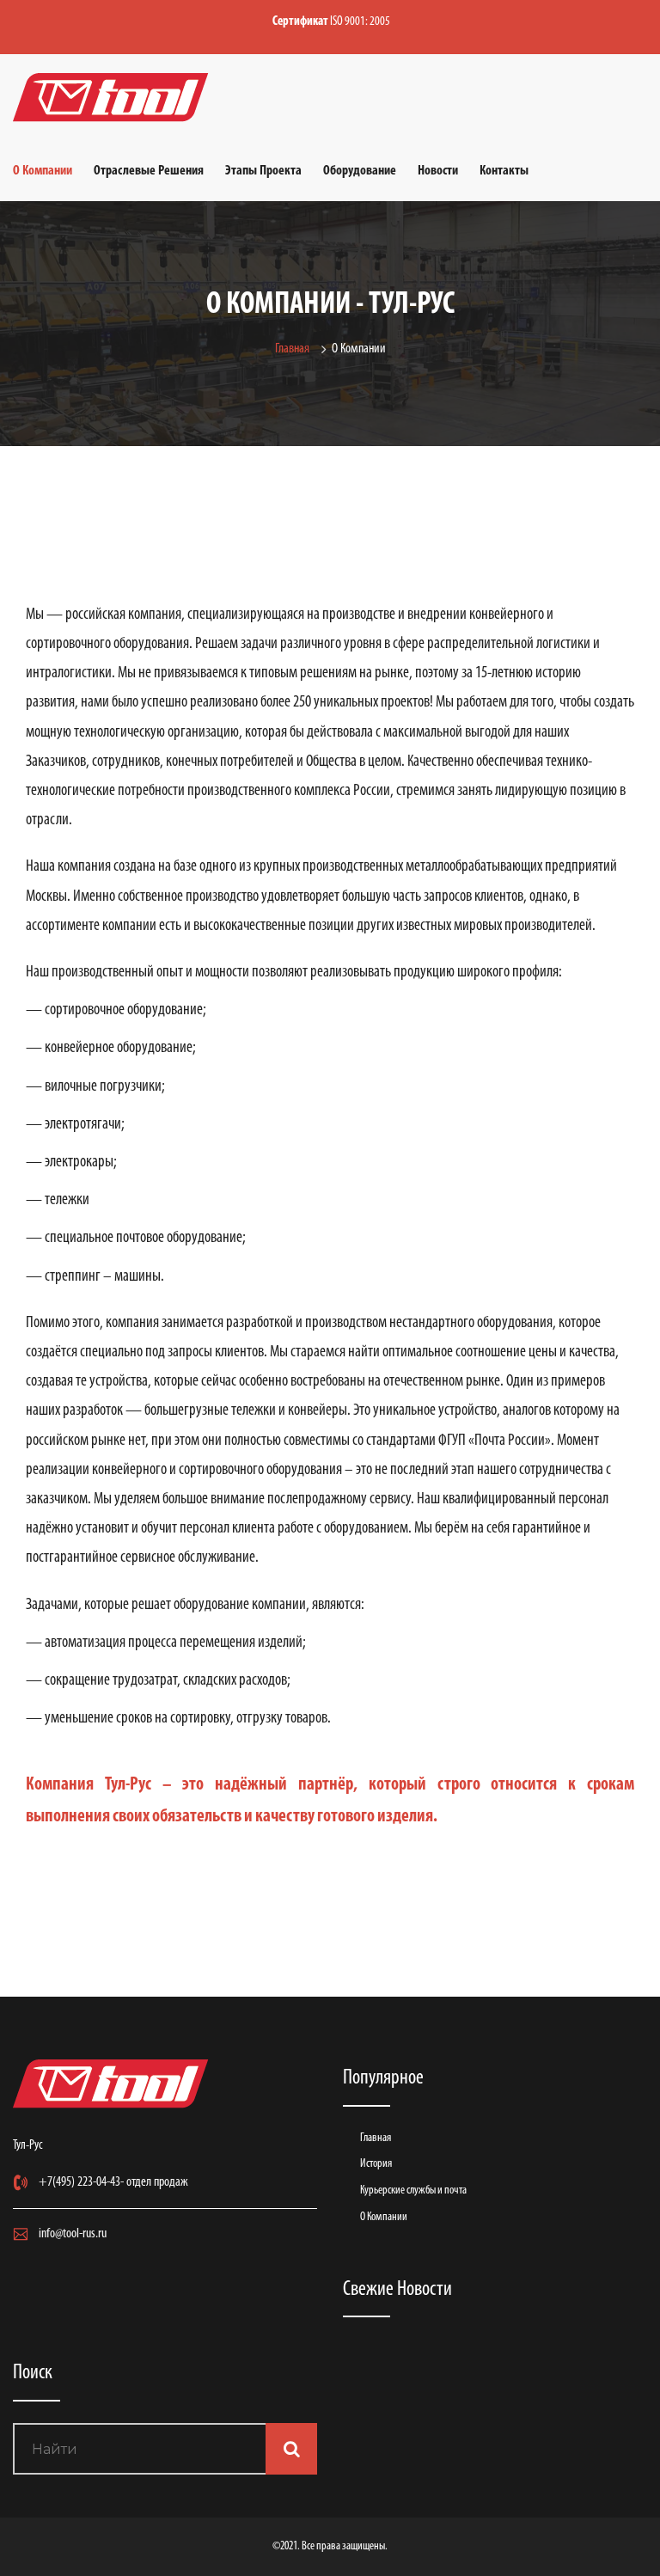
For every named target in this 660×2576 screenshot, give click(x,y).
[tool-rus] (111, 98)
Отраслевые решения (149, 171)
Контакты (504, 171)
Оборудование (360, 171)
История (376, 2164)
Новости (438, 171)
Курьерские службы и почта (413, 2191)
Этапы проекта (263, 171)
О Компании (43, 171)
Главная (295, 349)
